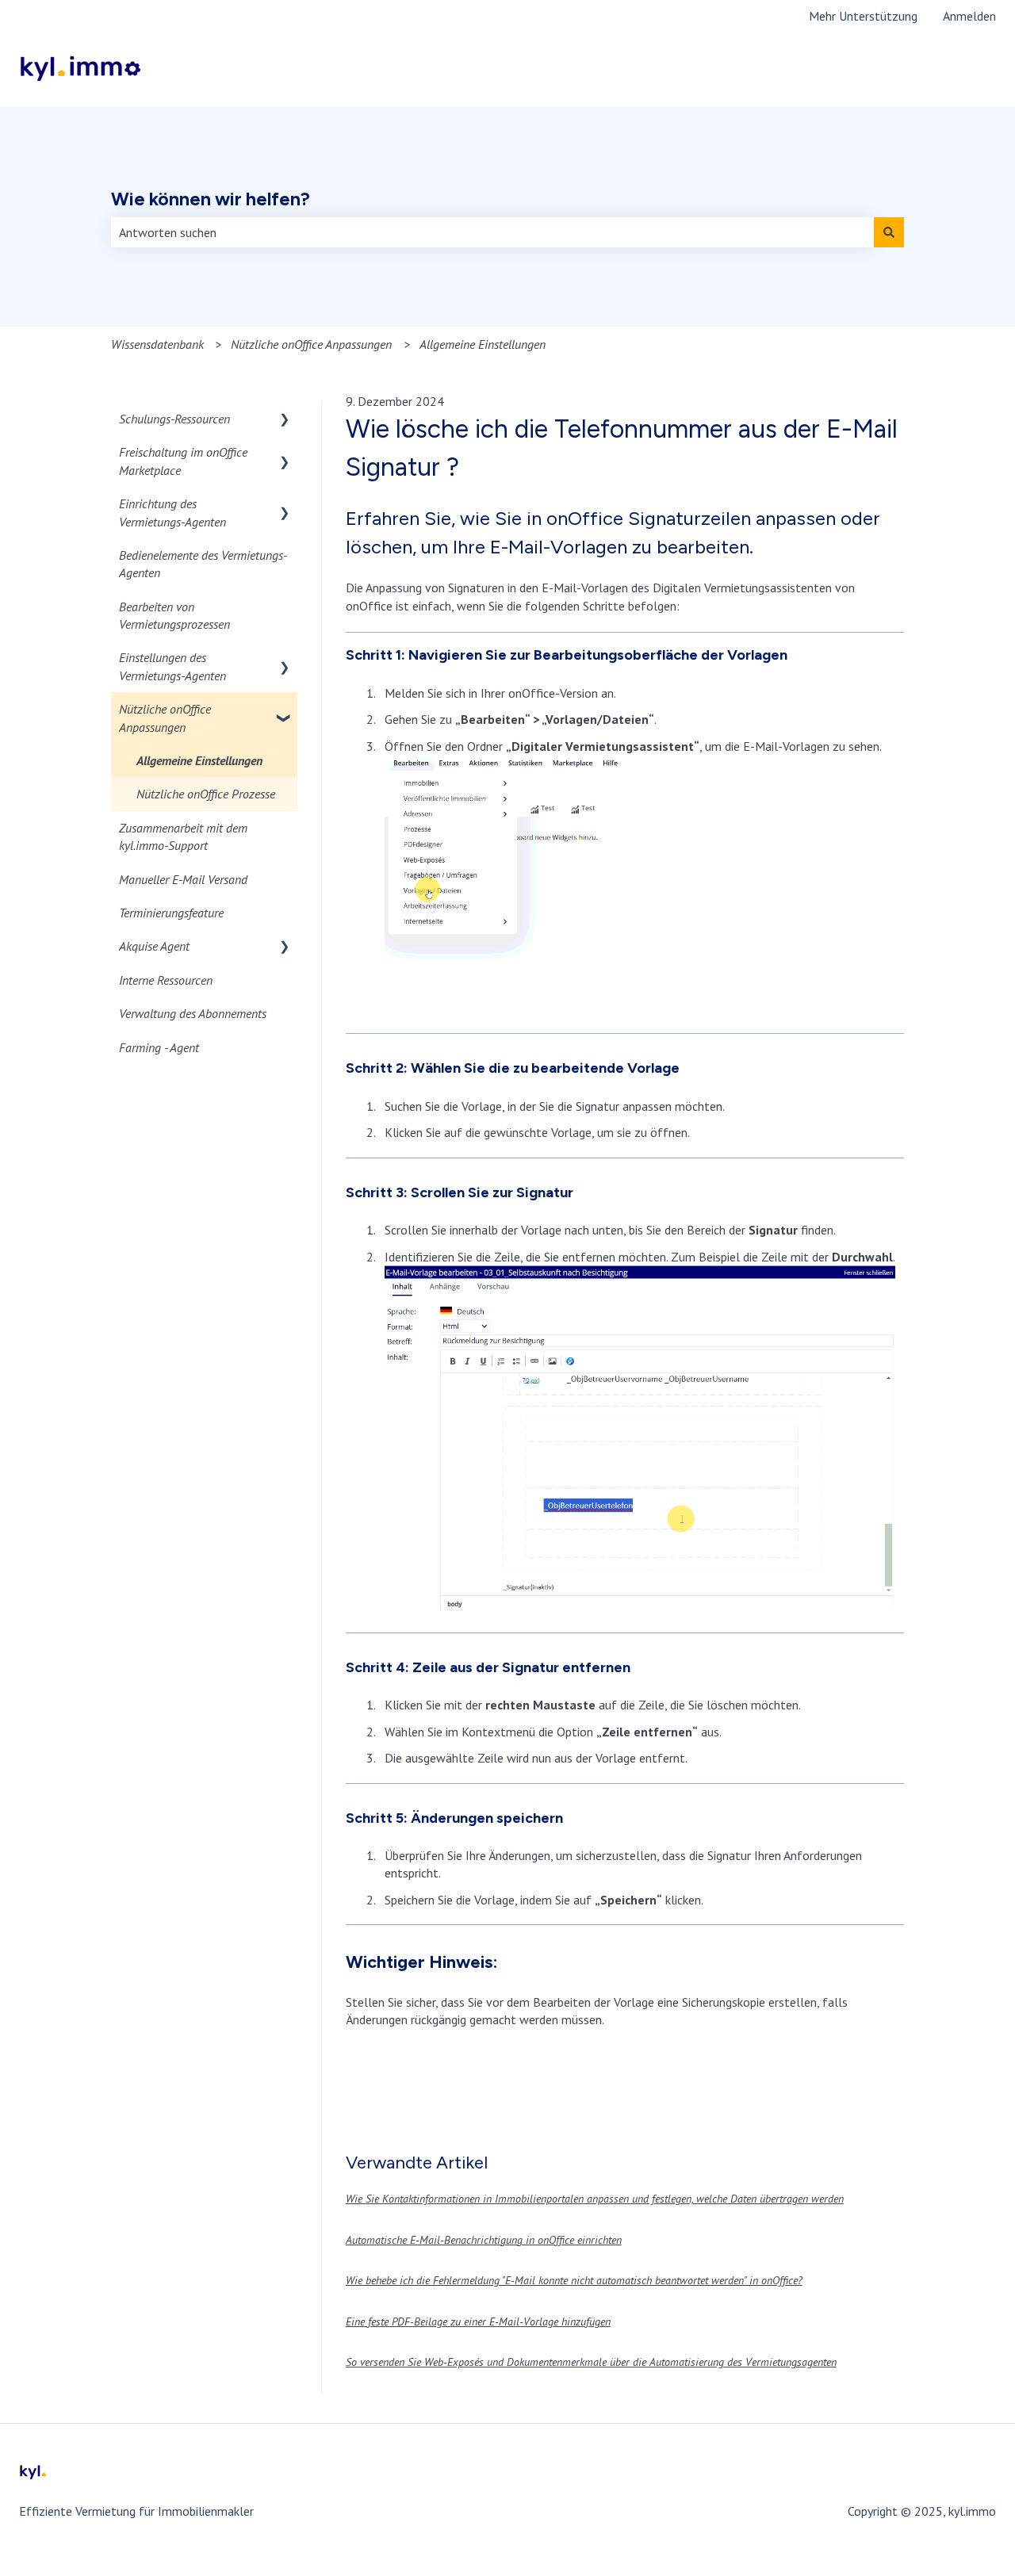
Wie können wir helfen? (211, 199)
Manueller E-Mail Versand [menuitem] (183, 879)
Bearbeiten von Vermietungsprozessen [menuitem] (174, 615)
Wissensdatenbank (157, 344)
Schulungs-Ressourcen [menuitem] (174, 419)
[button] (285, 420)
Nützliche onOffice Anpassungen (311, 344)
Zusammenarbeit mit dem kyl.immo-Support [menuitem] (183, 836)
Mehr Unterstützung (863, 16)
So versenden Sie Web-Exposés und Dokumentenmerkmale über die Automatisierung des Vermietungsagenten (591, 2362)
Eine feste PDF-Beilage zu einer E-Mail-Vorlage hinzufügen (478, 2321)
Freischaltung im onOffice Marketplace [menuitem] (183, 461)
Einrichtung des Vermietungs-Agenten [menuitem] (172, 512)
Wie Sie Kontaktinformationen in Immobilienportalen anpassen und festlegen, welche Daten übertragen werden (595, 2199)
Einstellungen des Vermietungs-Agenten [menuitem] (172, 666)
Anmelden (969, 16)
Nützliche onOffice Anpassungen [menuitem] (165, 718)
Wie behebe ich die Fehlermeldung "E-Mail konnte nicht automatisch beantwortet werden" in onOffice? (574, 2280)
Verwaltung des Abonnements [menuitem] (193, 1013)
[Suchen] (889, 232)
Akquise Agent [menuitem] (154, 946)
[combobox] (492, 232)
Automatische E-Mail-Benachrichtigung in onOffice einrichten (484, 2240)
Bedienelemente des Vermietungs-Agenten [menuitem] (203, 564)
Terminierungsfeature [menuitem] (171, 913)
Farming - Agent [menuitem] (159, 1047)
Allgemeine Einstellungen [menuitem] (199, 760)
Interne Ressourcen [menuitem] (166, 980)
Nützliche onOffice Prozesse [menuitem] (206, 794)
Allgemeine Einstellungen (483, 344)
